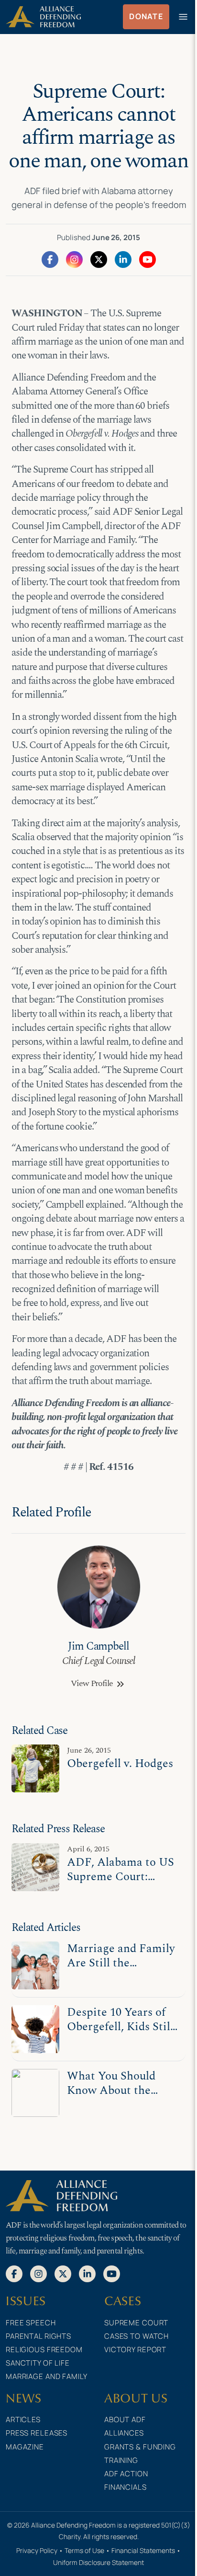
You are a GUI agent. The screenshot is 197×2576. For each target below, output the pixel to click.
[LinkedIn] (123, 259)
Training (121, 2460)
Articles (23, 2420)
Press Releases (37, 2433)
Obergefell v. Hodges (120, 1763)
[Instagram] (74, 259)
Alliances (124, 2433)
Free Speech (31, 2323)
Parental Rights (38, 2336)
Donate (146, 16)
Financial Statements (143, 2550)
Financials (126, 2487)
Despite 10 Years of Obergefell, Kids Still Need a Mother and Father (120, 2034)
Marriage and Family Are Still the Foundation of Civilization (121, 1970)
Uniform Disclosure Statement (98, 2562)
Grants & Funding (140, 2447)
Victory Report (135, 2350)
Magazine (25, 2447)
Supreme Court (136, 2323)
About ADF (125, 2420)
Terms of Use (84, 2550)
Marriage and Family (47, 2376)
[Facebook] (50, 259)
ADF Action (126, 2474)
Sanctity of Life (38, 2363)
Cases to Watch (137, 2336)
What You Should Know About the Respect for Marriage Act (121, 2097)
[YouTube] (148, 259)
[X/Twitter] (99, 259)
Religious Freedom (44, 2350)
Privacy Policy (37, 2550)
